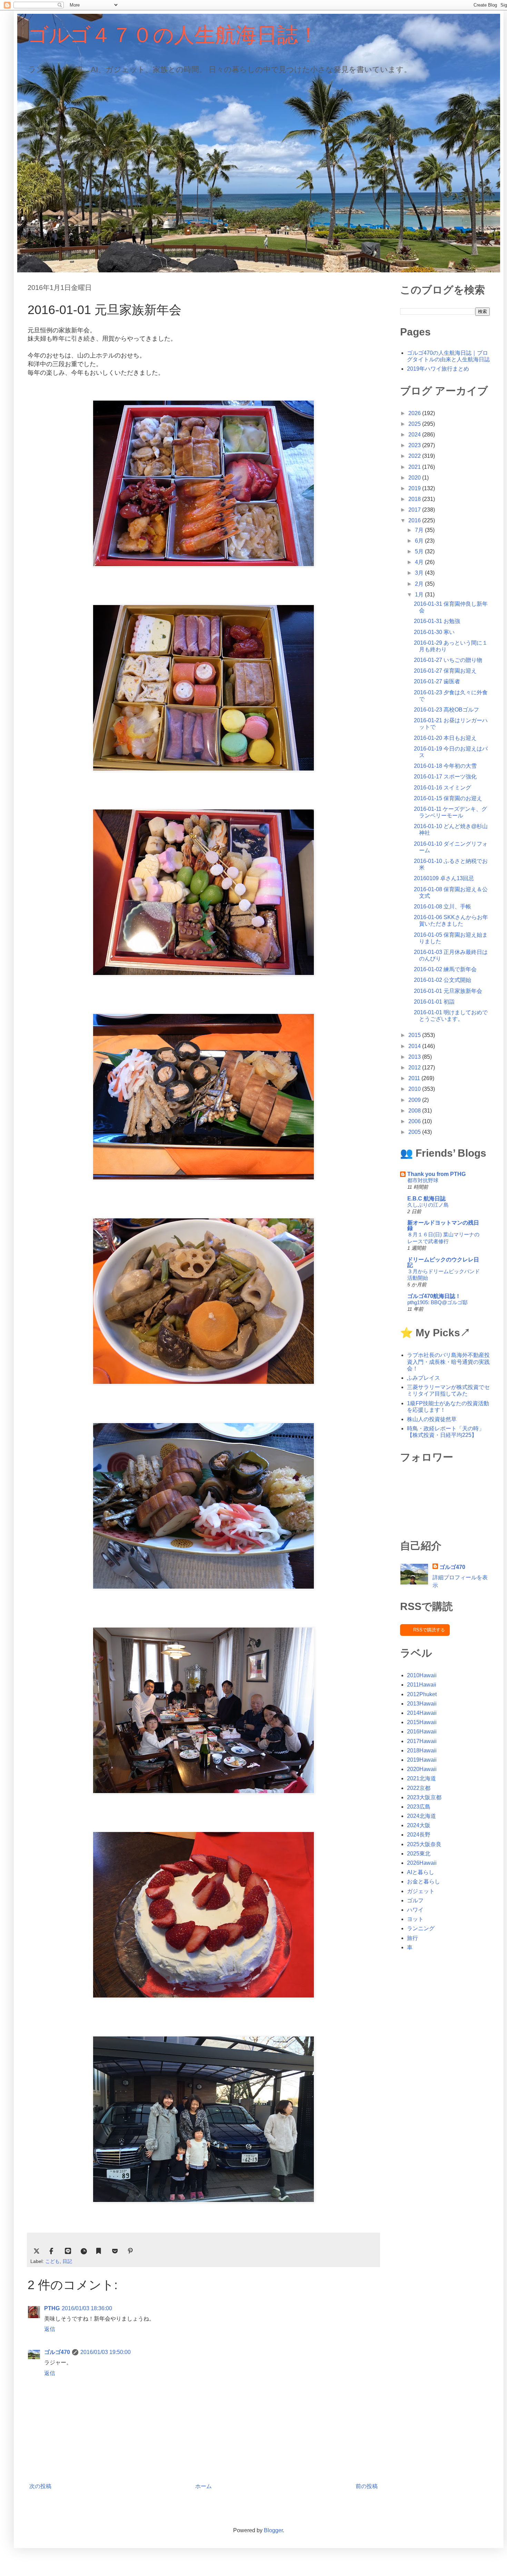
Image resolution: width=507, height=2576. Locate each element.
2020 (415, 478)
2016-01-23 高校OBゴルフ (446, 710)
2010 (415, 1089)
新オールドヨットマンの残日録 (443, 1225)
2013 (415, 1057)
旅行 (412, 1938)
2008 (415, 1111)
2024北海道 (421, 1816)
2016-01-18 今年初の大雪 (445, 766)
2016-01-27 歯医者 (437, 681)
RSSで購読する (429, 1630)
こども (52, 2261)
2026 (415, 413)
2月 (420, 584)
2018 (415, 499)
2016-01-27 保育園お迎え (445, 671)
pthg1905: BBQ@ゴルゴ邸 (438, 1302)
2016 (415, 520)
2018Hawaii (422, 1750)
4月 (420, 562)
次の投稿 (40, 2486)
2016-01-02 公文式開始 (443, 980)
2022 (415, 456)
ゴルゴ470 (57, 2352)
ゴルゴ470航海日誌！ (434, 1296)
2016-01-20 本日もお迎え (445, 738)
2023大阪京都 (424, 1797)
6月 (420, 541)
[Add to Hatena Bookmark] (99, 2251)
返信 (50, 2329)
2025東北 (419, 1854)
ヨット (415, 1919)
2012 (415, 1068)
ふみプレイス (424, 1378)
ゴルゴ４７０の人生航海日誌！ (173, 34)
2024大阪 (419, 1825)
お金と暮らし (424, 1881)
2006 (415, 1121)
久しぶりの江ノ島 (428, 1205)
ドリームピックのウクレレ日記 (443, 1262)
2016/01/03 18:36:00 (87, 2308)
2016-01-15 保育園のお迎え (448, 798)
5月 (420, 551)
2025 (415, 424)
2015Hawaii (422, 1722)
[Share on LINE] (68, 2251)
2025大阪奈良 (424, 1844)
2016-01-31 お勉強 (437, 621)
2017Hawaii (422, 1741)
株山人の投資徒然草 (432, 1419)
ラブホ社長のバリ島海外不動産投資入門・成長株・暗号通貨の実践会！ (448, 1362)
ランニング (421, 1928)
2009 (415, 1100)
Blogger (273, 2530)
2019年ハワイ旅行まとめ (438, 369)
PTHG (52, 2308)
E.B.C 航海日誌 (426, 1199)
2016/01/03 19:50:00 (106, 2352)
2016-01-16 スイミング (443, 788)
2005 (415, 1132)
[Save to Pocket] (115, 2251)
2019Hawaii (422, 1760)
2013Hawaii (422, 1704)
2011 (415, 1078)
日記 (67, 2261)
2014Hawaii (422, 1713)
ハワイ (415, 1910)
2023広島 (419, 1807)
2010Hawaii (422, 1675)
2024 (415, 435)
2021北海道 (421, 1778)
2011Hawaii (422, 1685)
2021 (415, 467)
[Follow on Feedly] (84, 2251)
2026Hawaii (422, 1863)
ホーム (203, 2486)
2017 (415, 510)
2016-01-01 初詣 (434, 1002)
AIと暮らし (421, 1872)
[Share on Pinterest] (131, 2251)
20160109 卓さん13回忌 (444, 878)
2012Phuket (422, 1694)
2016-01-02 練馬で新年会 (445, 969)
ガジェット (421, 1891)
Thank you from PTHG (436, 1174)
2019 (415, 488)
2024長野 (419, 1835)
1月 (420, 595)
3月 (420, 573)
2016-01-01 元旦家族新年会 (448, 991)
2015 (415, 1035)
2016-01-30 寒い (434, 632)
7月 (420, 530)
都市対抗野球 (423, 1180)
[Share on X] (37, 2251)
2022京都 (419, 1788)
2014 (415, 1046)
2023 (415, 445)
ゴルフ (415, 1900)
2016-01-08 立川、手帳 (443, 907)
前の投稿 (367, 2486)
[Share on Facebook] (52, 2251)
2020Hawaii (422, 1769)
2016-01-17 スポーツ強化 (445, 777)
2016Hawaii (422, 1732)
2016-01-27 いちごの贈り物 (448, 660)
